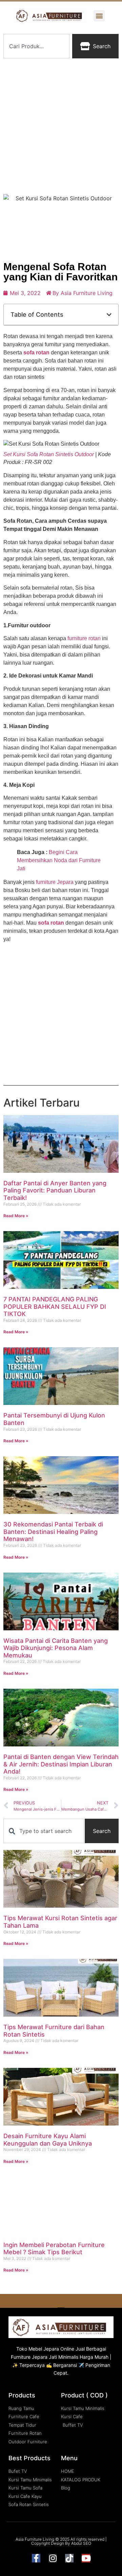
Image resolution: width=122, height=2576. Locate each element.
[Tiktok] (69, 2558)
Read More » (16, 1216)
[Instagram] (53, 2558)
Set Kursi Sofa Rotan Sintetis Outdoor (49, 454)
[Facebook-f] (36, 2558)
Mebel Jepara (44, 2349)
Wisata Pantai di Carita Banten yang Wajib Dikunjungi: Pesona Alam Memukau (56, 1648)
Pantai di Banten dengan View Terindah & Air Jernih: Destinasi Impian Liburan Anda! (61, 1764)
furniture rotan (84, 638)
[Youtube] (86, 2558)
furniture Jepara (55, 882)
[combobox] (36, 46)
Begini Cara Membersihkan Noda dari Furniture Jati (59, 860)
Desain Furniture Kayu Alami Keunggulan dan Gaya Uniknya (48, 2140)
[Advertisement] (61, 126)
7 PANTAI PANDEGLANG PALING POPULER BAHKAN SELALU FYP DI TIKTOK (55, 1306)
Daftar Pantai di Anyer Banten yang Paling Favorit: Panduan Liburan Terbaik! (55, 1190)
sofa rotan (36, 353)
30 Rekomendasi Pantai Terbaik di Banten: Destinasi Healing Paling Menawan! (53, 1532)
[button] (99, 16)
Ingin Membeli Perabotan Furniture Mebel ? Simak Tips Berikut (54, 2249)
